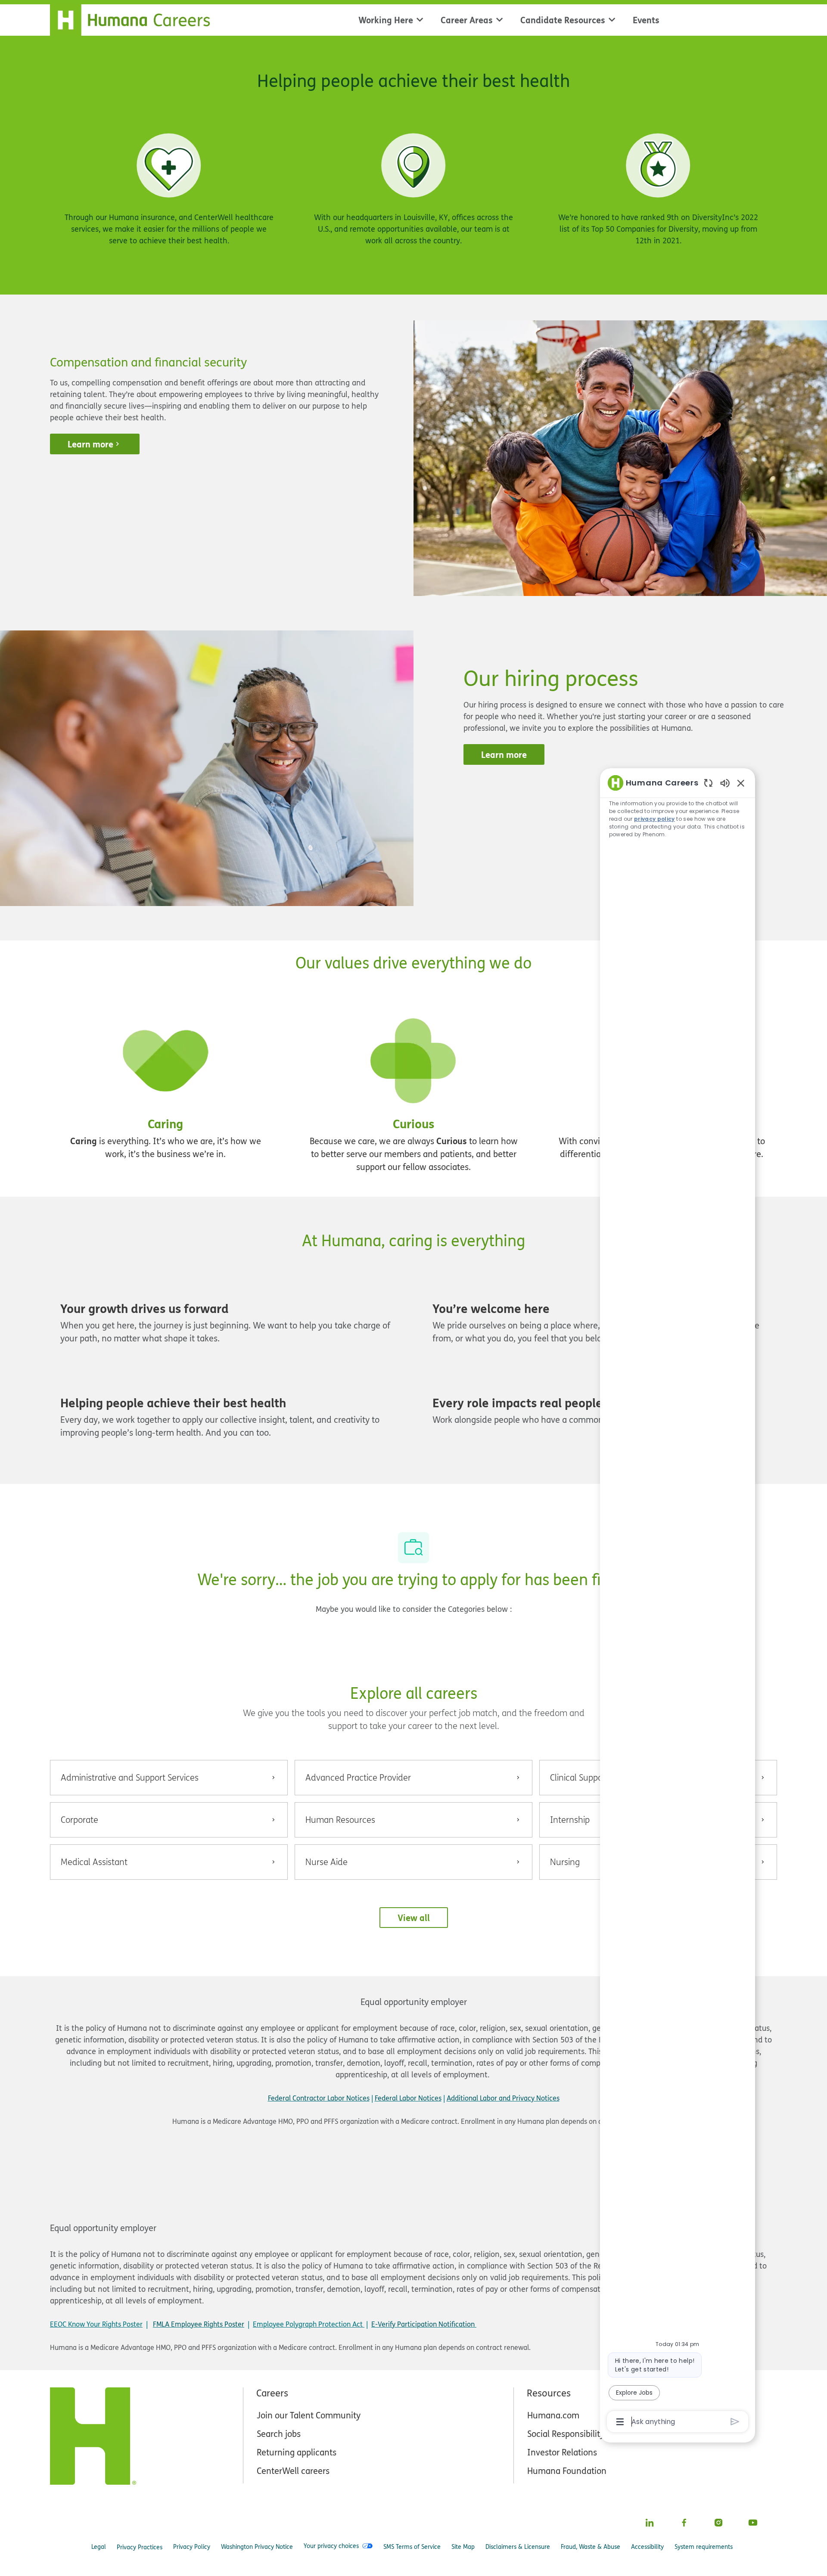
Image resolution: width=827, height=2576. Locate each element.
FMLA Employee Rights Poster (199, 2324)
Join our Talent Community (309, 2415)
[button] (414, 1918)
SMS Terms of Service (412, 2547)
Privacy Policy (192, 2547)
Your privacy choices (331, 2546)
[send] (735, 2422)
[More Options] (620, 2422)
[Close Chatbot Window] (741, 783)
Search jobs (279, 2434)
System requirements (704, 2547)
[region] (678, 1601)
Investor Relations (562, 2452)
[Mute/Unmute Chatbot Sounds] (725, 783)
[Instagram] (718, 2523)
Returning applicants (297, 2452)
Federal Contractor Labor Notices (319, 2098)
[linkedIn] (650, 2523)
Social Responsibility (566, 2434)
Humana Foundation (567, 2471)
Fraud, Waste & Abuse (591, 2547)
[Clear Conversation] (708, 783)
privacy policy (654, 819)
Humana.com (553, 2415)
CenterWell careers (293, 2471)
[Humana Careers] (135, 18)
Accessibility (647, 2547)
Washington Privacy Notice (257, 2547)
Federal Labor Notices (408, 2098)
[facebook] (684, 2523)
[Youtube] (753, 2523)
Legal (99, 2547)
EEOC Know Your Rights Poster (96, 2324)
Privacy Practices (140, 2547)
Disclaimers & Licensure (518, 2547)
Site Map (463, 2547)
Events (646, 20)
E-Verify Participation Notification (423, 2324)
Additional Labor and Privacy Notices (503, 2098)
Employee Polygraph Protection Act (309, 2324)
